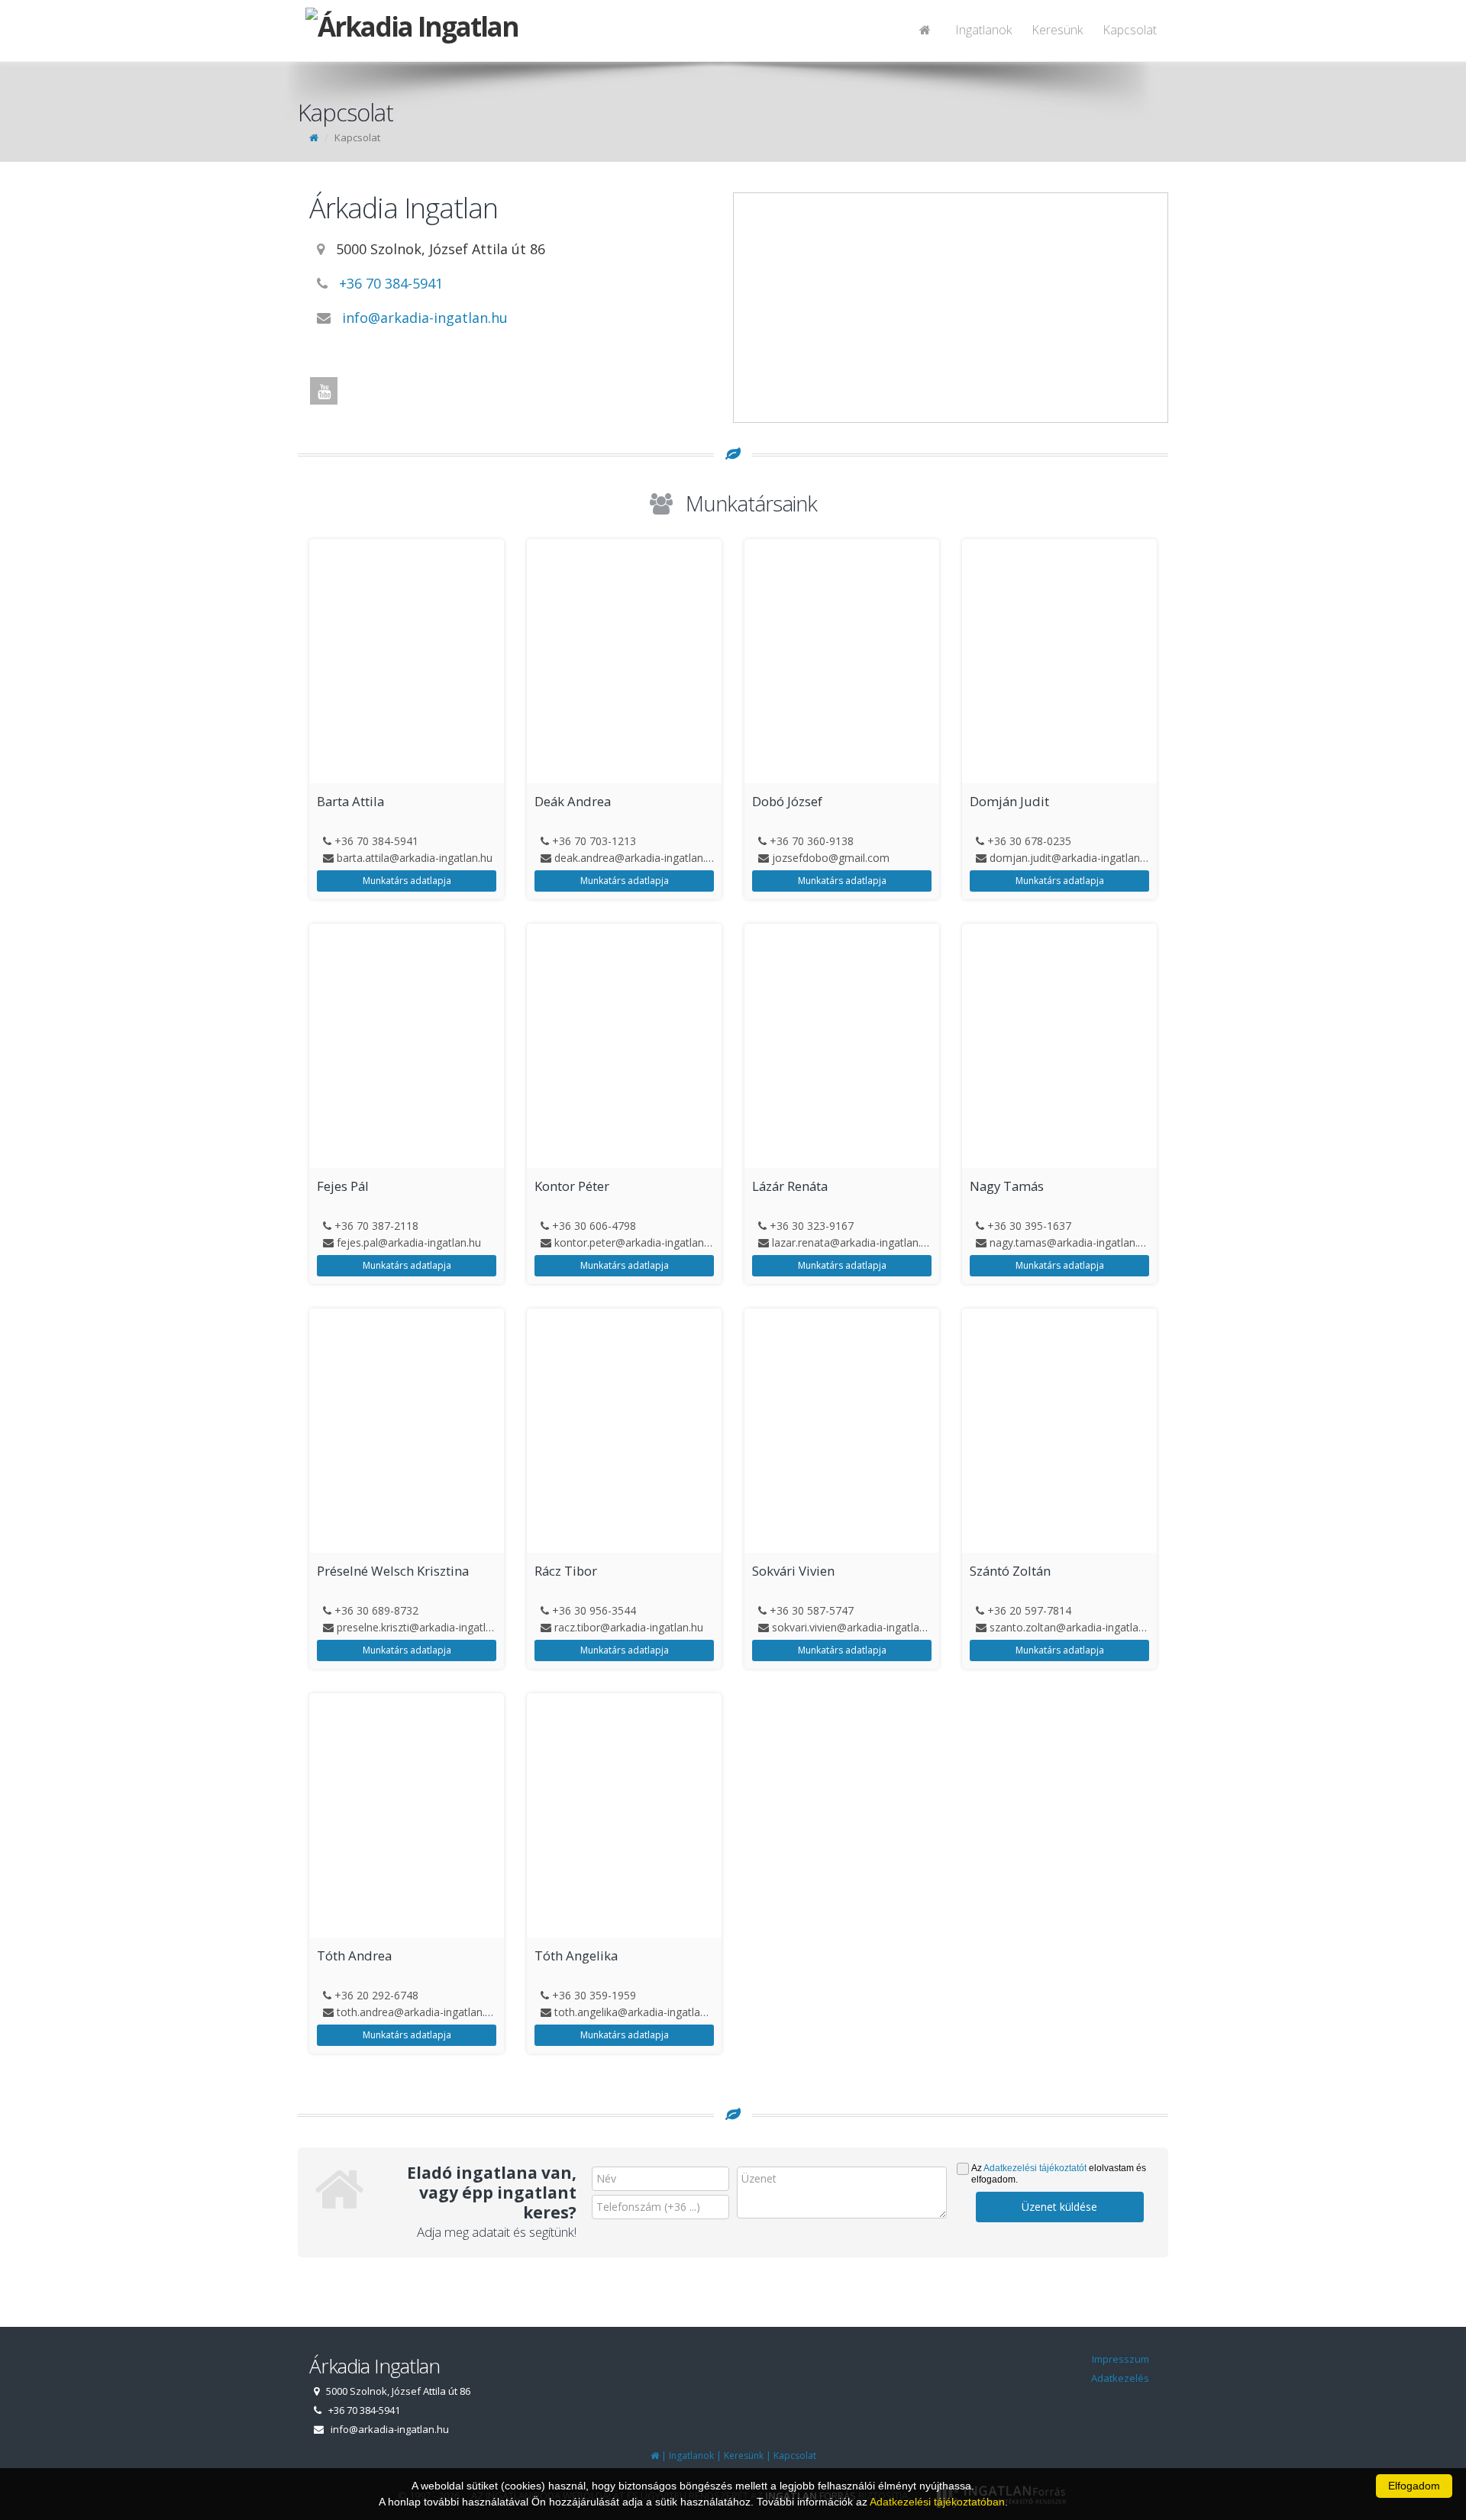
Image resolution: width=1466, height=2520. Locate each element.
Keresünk (1057, 30)
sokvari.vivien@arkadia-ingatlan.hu (856, 1627)
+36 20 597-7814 (1029, 1610)
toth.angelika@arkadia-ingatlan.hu (638, 2012)
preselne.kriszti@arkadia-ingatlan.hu (425, 1627)
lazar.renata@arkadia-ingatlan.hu (852, 1242)
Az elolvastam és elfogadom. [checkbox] (1059, 2174)
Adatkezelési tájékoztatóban (937, 2502)
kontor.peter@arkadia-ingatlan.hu (636, 1242)
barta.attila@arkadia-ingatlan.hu (415, 858)
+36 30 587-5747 (812, 1610)
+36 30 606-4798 (594, 1226)
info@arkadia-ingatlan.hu (425, 318)
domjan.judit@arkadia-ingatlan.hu (1072, 858)
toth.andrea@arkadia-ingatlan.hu (417, 2012)
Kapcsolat (1130, 30)
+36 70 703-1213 (594, 841)
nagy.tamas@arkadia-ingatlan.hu (1070, 1242)
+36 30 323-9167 (812, 1226)
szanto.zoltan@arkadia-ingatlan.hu (1074, 1627)
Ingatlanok (983, 30)
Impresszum (1120, 2359)
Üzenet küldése (1059, 2207)
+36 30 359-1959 (594, 1995)
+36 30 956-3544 (594, 1610)
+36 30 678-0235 (1029, 841)
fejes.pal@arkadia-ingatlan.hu (409, 1242)
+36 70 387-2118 (376, 1226)
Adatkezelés (1120, 2378)
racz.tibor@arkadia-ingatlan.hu (629, 1627)
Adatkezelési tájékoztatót (1035, 2168)
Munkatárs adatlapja (407, 881)
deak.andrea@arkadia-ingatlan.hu (636, 858)
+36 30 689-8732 (376, 1610)
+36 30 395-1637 (1029, 1226)
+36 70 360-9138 (812, 841)
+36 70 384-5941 (391, 283)
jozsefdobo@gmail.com (831, 858)
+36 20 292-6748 (376, 1995)
